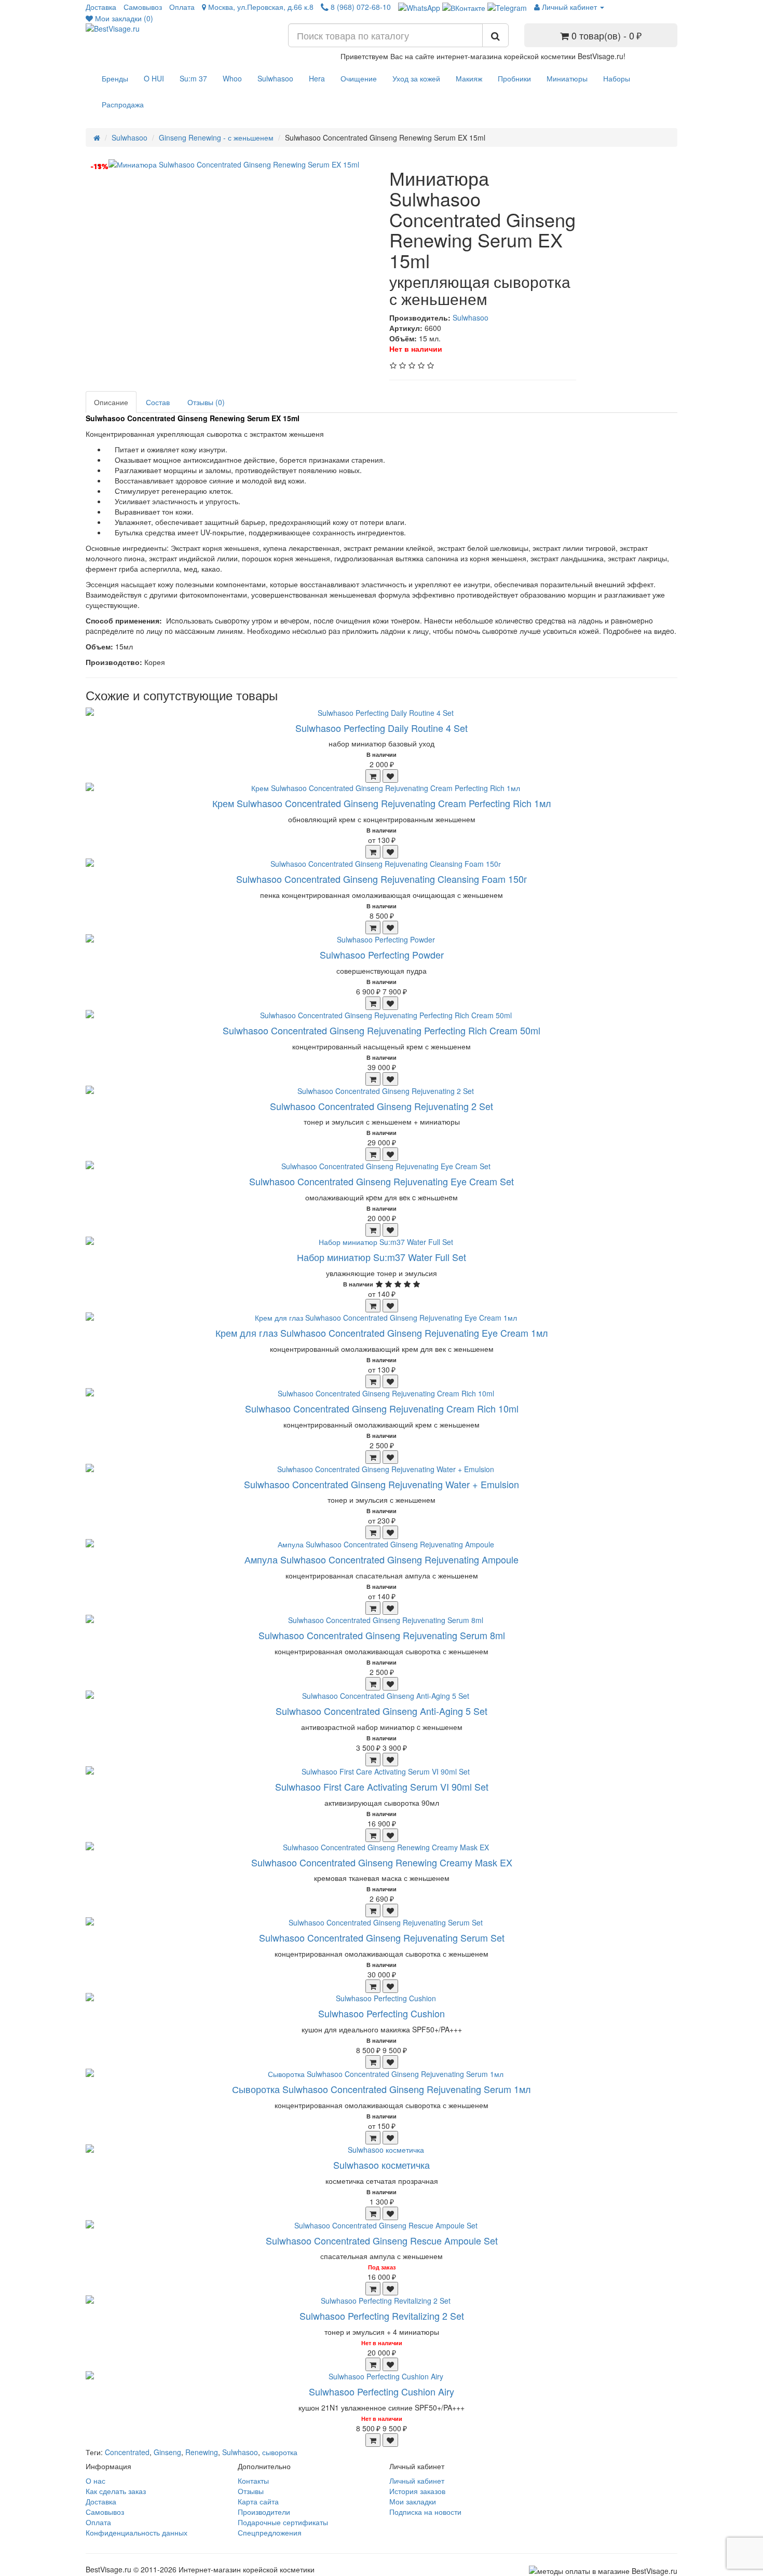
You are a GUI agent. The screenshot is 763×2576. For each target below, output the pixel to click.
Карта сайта (258, 2501)
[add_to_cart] (373, 776)
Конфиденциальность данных (137, 2532)
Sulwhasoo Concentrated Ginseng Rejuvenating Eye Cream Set (382, 1181)
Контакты (253, 2481)
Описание (111, 402)
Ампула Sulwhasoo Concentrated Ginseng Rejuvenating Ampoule (382, 1559)
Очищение (359, 78)
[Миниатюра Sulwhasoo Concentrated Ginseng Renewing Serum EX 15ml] (240, 164)
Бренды (115, 78)
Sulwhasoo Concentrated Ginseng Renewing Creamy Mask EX (382, 1862)
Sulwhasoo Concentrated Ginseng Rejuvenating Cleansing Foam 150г (382, 879)
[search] (495, 35)
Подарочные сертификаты (283, 2522)
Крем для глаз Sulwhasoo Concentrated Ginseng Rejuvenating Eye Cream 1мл (382, 1333)
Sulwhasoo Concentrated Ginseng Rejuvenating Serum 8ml (382, 1635)
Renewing (202, 2452)
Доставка (101, 7)
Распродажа (123, 104)
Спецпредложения (270, 2532)
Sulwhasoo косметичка (382, 2165)
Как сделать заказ (116, 2491)
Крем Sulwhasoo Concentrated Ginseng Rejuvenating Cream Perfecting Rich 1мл (382, 803)
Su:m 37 (193, 78)
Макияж (469, 78)
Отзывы (251, 2491)
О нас (96, 2481)
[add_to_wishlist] (390, 776)
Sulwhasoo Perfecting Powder (382, 954)
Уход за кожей (416, 78)
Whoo (232, 78)
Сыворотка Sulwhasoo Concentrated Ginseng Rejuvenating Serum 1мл (382, 2089)
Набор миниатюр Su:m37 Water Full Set (382, 1257)
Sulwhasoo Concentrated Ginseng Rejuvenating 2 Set (382, 1106)
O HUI (154, 78)
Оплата (182, 7)
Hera (317, 78)
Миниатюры (567, 78)
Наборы (617, 78)
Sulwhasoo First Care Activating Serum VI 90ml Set (382, 1786)
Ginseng (167, 2452)
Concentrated (127, 2452)
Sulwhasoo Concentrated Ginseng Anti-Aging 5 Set (382, 1711)
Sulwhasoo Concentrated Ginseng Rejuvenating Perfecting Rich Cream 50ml (382, 1030)
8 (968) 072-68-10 (360, 7)
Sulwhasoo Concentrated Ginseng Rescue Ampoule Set (382, 2240)
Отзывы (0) (206, 402)
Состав (158, 402)
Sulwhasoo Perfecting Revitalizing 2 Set (382, 2316)
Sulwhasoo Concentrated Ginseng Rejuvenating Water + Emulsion (382, 1484)
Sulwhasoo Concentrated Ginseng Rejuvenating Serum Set (382, 1937)
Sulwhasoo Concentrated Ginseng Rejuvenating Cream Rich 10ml (382, 1408)
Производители (264, 2512)
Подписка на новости (425, 2512)
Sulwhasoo (275, 78)
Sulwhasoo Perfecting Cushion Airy (382, 2391)
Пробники (514, 78)
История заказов (417, 2491)
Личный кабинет (417, 2481)
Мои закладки (413, 2501)
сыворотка (280, 2452)
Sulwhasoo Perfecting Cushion (382, 2013)
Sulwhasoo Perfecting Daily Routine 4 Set (382, 728)
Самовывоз (143, 7)
